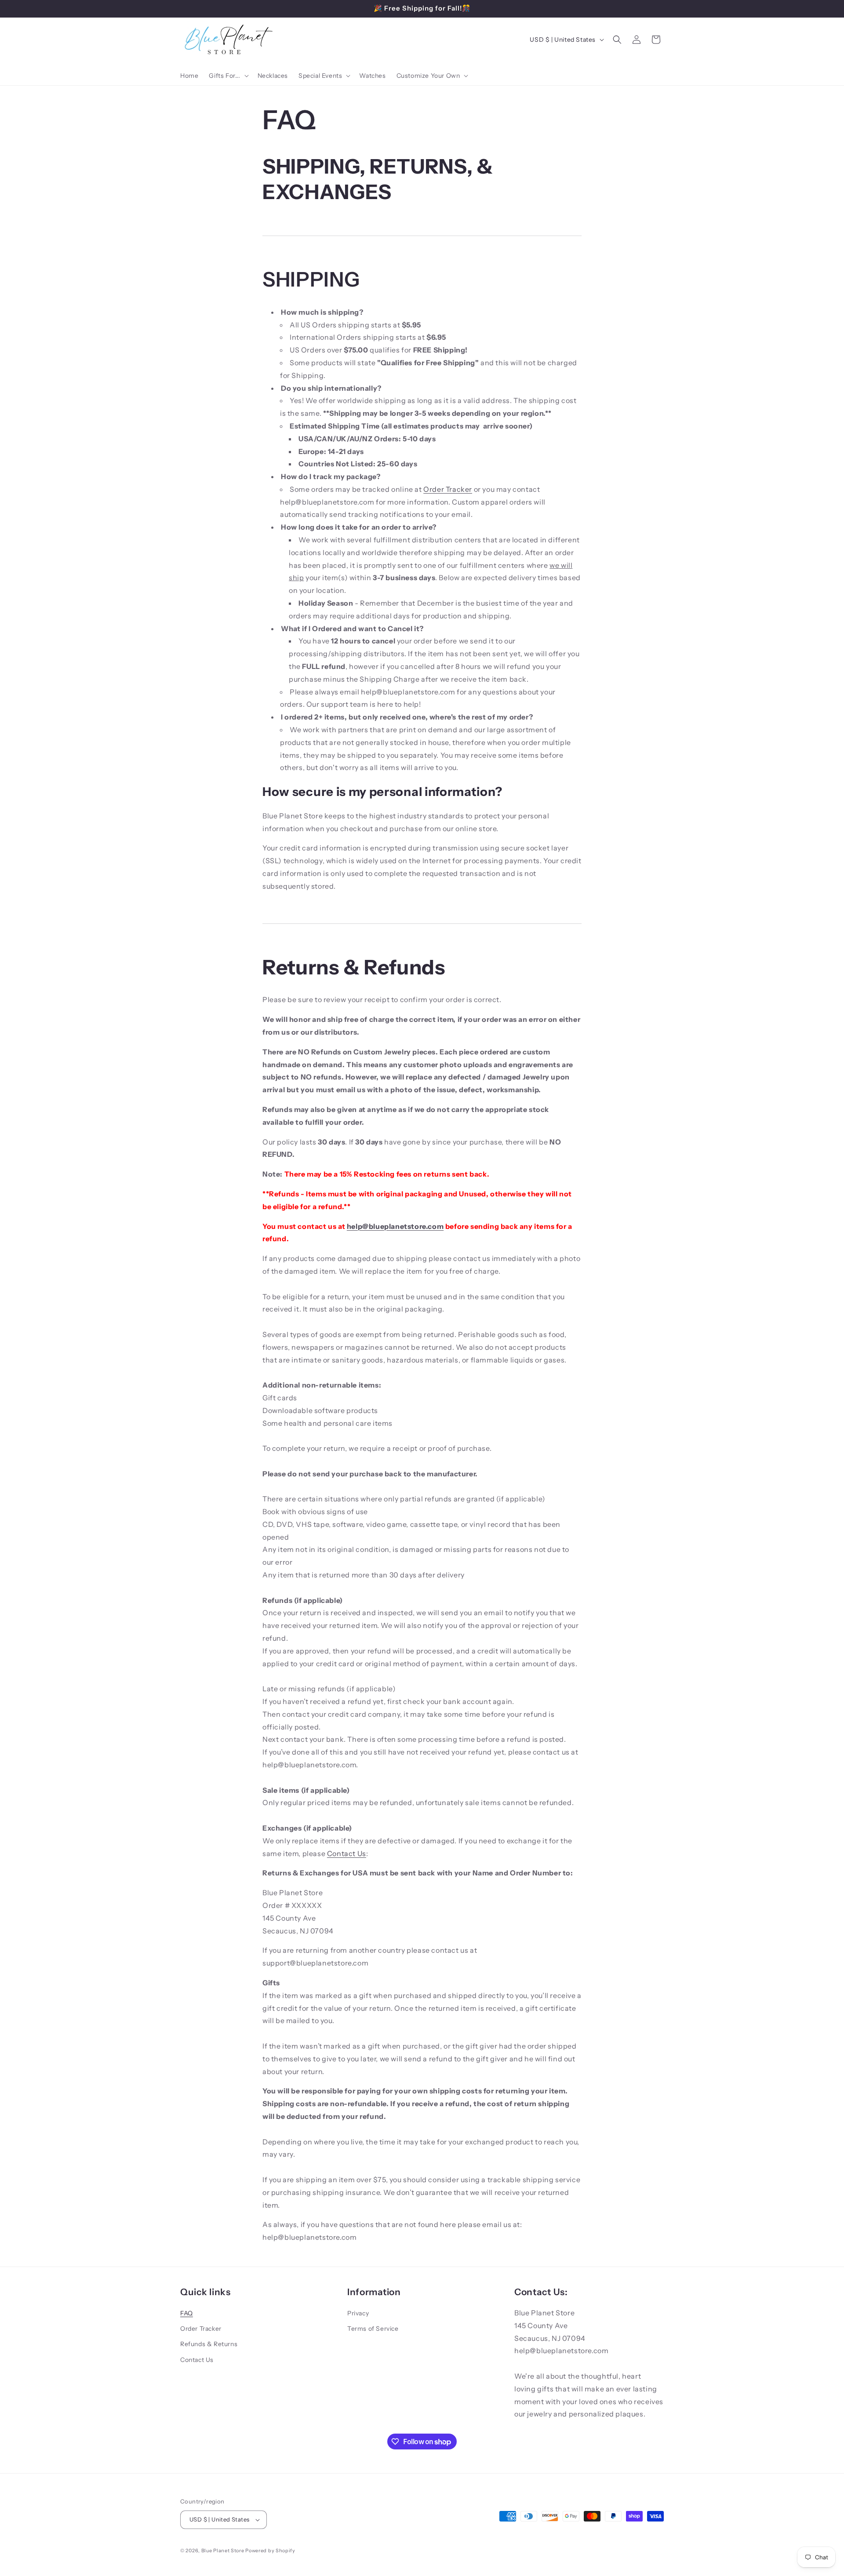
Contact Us (347, 1853)
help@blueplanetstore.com (395, 1226)
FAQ (187, 2313)
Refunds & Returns (209, 2344)
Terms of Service (373, 2329)
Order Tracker (448, 489)
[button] (228, 76)
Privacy (358, 2313)
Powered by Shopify (270, 2551)
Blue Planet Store (223, 2551)
